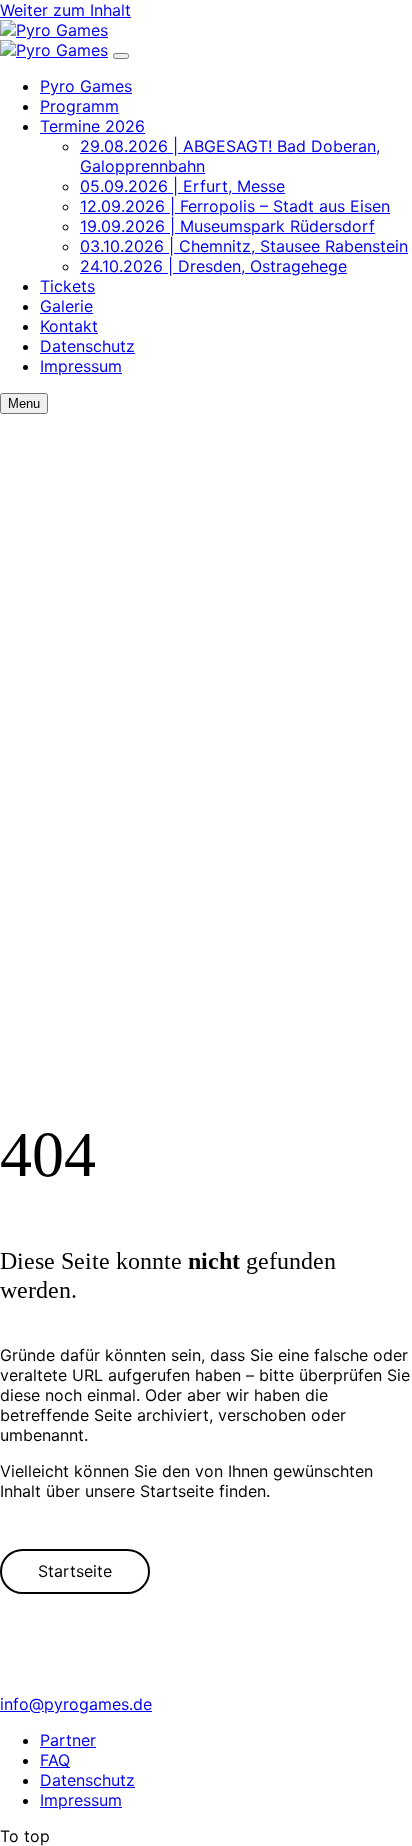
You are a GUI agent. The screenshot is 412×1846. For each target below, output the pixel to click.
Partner (68, 1740)
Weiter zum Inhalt (65, 10)
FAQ (55, 1760)
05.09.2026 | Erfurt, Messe (182, 186)
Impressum (81, 366)
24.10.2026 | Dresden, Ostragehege (213, 266)
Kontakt (69, 326)
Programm (79, 106)
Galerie (66, 306)
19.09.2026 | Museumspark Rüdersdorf (227, 226)
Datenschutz (87, 346)
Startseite (75, 1571)
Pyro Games (86, 86)
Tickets (67, 286)
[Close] (121, 56)
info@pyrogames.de (76, 1704)
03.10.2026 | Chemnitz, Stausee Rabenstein (244, 246)
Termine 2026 (92, 126)
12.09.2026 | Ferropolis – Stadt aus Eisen (235, 206)
